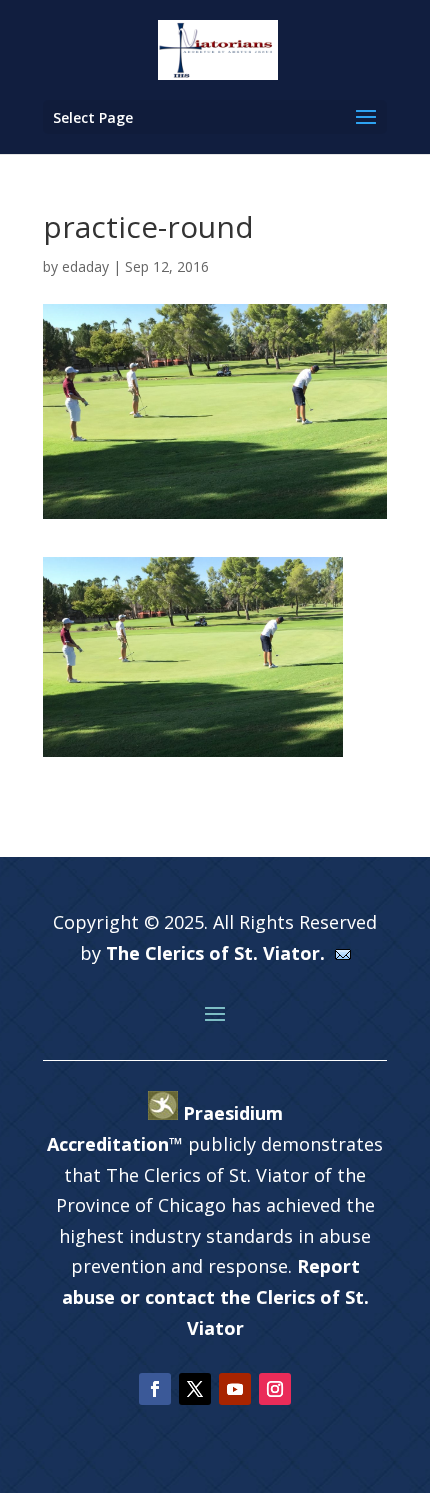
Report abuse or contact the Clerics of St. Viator (215, 1296)
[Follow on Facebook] (155, 1389)
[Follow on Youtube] (235, 1389)
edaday (85, 266)
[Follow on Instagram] (275, 1389)
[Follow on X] (195, 1389)
